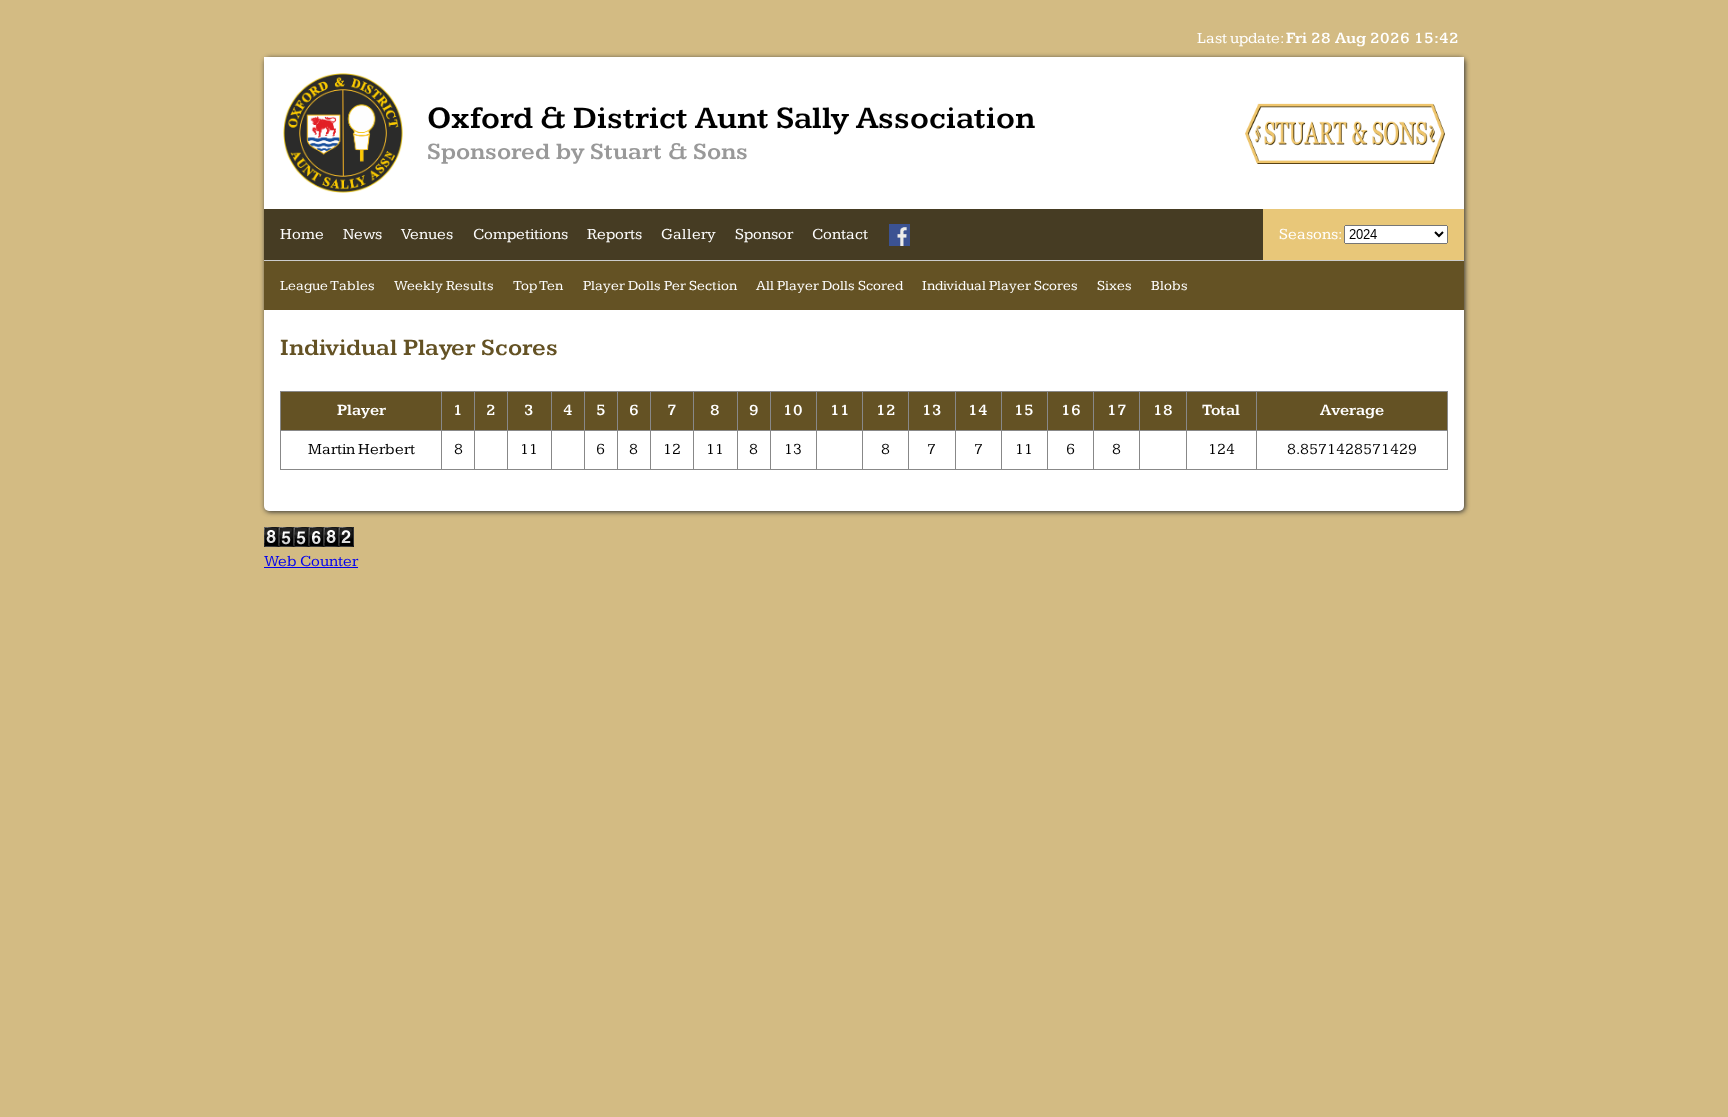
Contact (840, 234)
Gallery (688, 234)
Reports (614, 234)
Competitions (520, 234)
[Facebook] (900, 235)
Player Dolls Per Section (660, 285)
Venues (427, 234)
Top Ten (538, 285)
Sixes (1114, 285)
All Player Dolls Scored (829, 285)
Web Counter (311, 561)
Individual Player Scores (1000, 285)
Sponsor (764, 234)
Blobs (1169, 285)
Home (302, 234)
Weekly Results (444, 285)
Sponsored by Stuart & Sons (587, 152)
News (362, 234)
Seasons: (1311, 234)
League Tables (327, 285)
